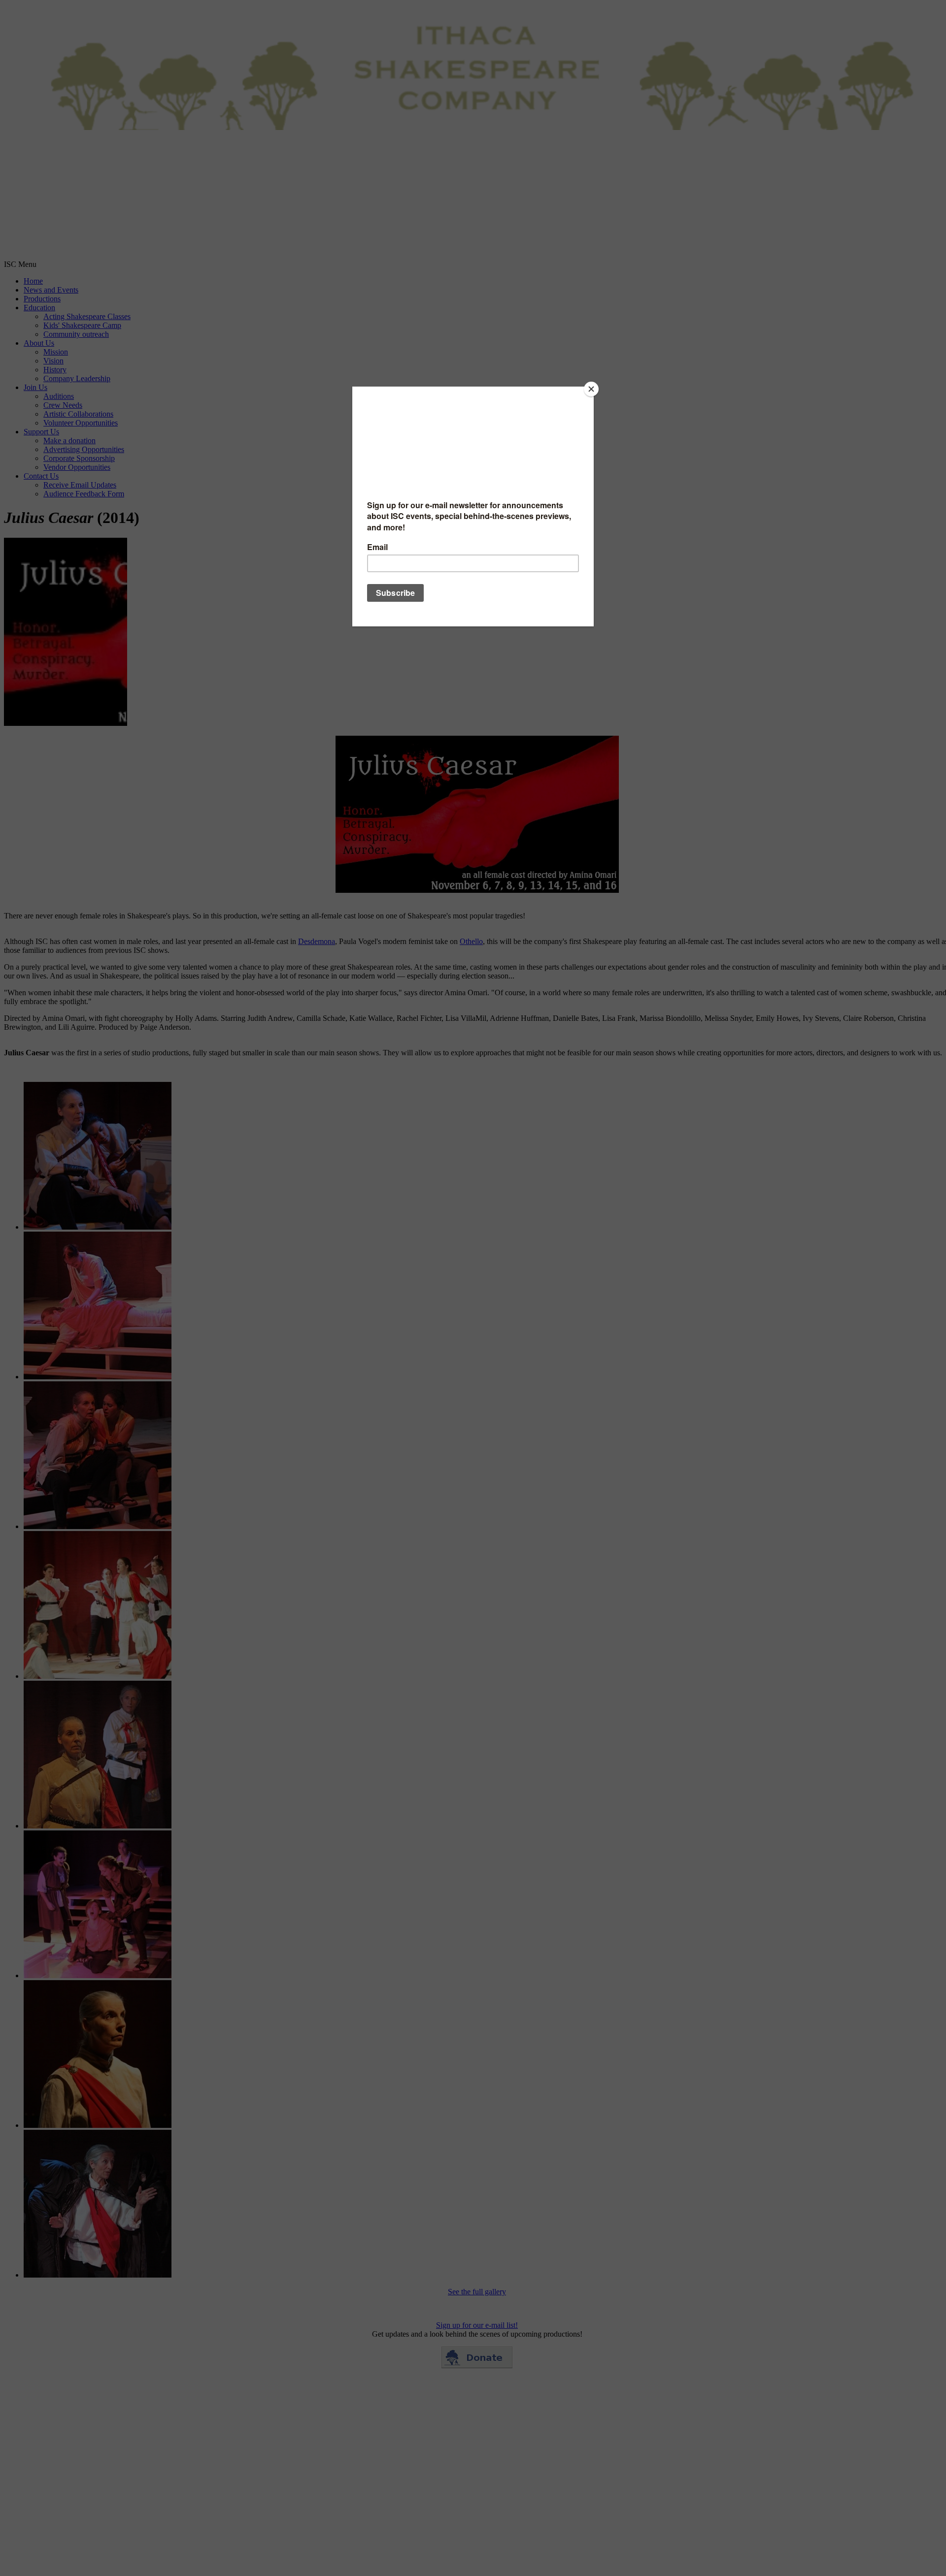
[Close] (591, 389)
